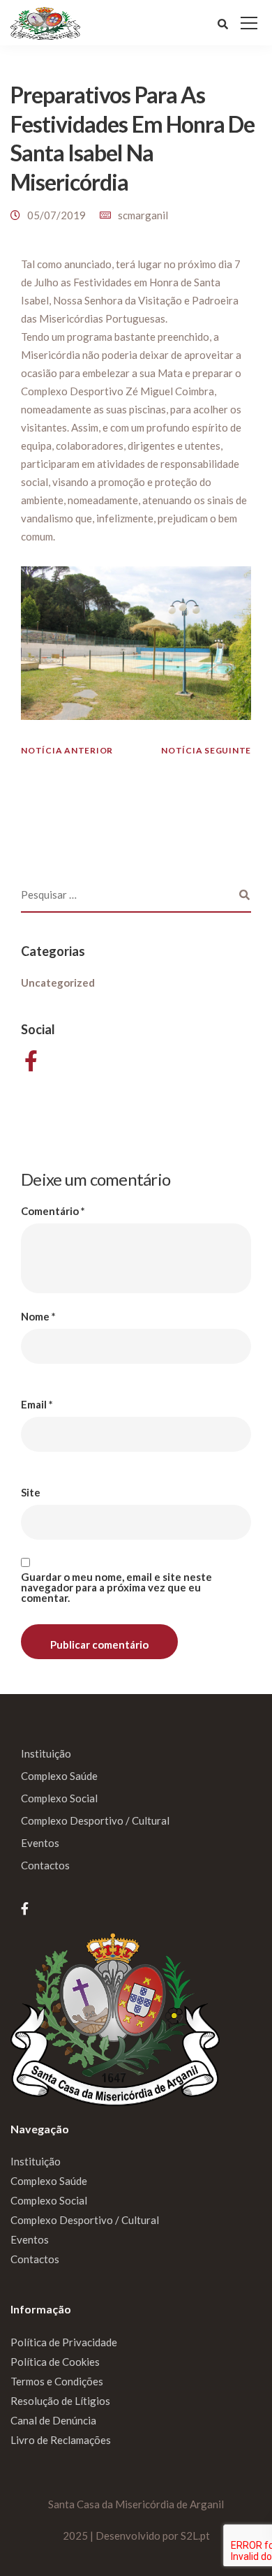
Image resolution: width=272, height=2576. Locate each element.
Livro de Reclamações (61, 2440)
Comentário (53, 1211)
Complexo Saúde (59, 1776)
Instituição (46, 1753)
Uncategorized (58, 982)
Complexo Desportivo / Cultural (95, 1820)
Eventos (40, 1843)
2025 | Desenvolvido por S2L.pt (136, 2535)
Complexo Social (59, 1798)
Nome (38, 1317)
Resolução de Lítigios (60, 2401)
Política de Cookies (55, 2362)
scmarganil (143, 215)
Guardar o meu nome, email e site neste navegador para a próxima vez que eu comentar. (116, 1588)
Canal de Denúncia (53, 2420)
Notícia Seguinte (206, 750)
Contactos (45, 1865)
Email (37, 1405)
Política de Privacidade (64, 2342)
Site (31, 1493)
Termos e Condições (57, 2381)
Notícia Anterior (67, 750)
